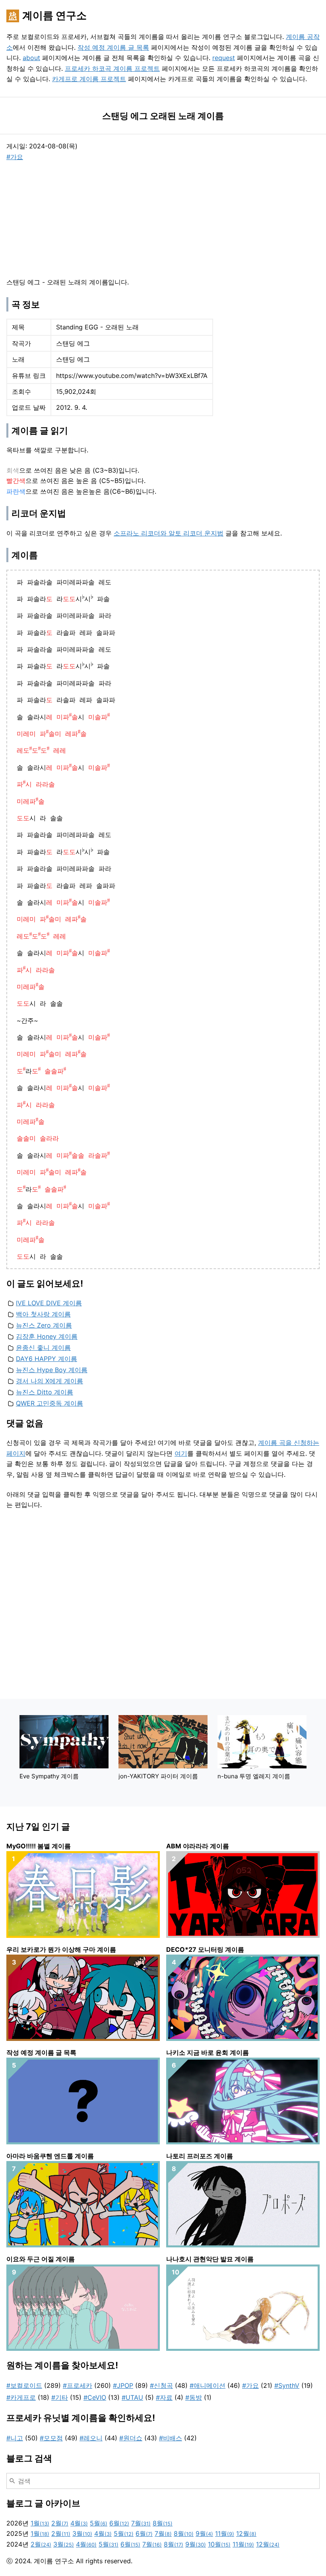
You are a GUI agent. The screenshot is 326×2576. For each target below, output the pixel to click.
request (224, 58)
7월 (141, 2523)
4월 (79, 2523)
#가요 (15, 157)
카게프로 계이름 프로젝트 (89, 79)
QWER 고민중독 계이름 (49, 1403)
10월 (219, 2544)
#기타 (60, 2397)
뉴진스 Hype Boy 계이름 (52, 1370)
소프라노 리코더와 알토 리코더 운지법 (169, 533)
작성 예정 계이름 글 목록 (113, 47)
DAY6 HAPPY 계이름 (47, 1359)
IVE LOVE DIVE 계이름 (49, 1303)
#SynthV (287, 2385)
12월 (246, 2533)
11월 (225, 2533)
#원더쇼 (131, 2438)
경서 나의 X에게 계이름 (49, 1381)
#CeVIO (95, 2397)
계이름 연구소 (54, 15)
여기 (181, 1453)
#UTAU (132, 2397)
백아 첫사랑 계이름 (43, 1314)
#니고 (15, 2438)
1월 (40, 2523)
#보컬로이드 (24, 2385)
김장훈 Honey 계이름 (47, 1336)
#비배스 (171, 2438)
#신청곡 (161, 2385)
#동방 (194, 2397)
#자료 (164, 2397)
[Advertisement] (66, 218)
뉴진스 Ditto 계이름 (45, 1392)
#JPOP (123, 2385)
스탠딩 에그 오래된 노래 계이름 (163, 116)
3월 (82, 2533)
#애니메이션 (208, 2385)
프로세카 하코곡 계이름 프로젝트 (112, 68)
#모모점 (51, 2438)
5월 (99, 2523)
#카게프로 (21, 2397)
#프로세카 (78, 2385)
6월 (119, 2523)
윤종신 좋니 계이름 (43, 1347)
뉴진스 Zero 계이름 (44, 1325)
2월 (60, 2523)
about (31, 58)
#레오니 (91, 2438)
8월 (163, 2523)
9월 (204, 2533)
